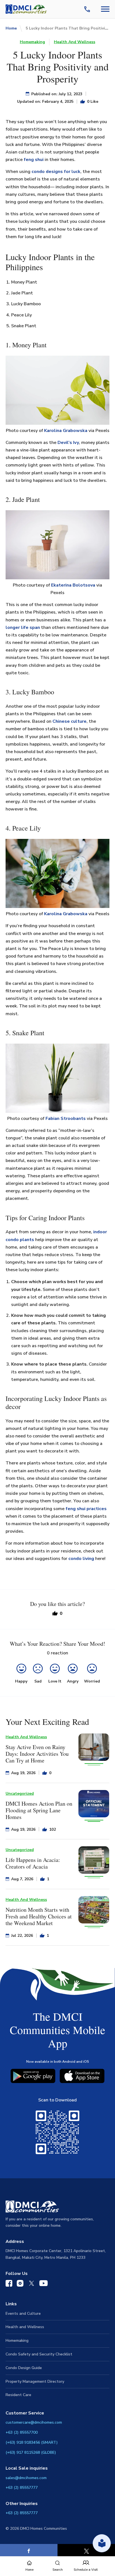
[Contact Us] (88, 9)
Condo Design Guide (24, 2368)
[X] (86, 2551)
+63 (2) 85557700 (22, 2432)
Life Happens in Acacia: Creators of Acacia (33, 1863)
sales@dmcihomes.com (26, 2478)
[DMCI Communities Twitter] (31, 2284)
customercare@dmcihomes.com (34, 2422)
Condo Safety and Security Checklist (39, 2354)
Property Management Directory (35, 2381)
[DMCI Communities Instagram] (20, 2285)
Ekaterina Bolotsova (73, 585)
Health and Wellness (25, 2327)
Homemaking (32, 42)
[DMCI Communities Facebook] (9, 2285)
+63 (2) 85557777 (22, 2488)
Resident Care (18, 2395)
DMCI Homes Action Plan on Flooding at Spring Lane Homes (39, 1810)
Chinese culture (70, 721)
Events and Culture (23, 2313)
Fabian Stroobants (66, 1119)
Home (11, 28)
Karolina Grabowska (66, 431)
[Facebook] (29, 2551)
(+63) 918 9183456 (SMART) (32, 2442)
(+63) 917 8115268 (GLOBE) (31, 2452)
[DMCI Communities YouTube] (44, 2284)
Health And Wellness (75, 42)
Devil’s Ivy (68, 443)
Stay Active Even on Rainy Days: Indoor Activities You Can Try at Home (37, 1754)
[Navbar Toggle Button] (105, 9)
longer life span (23, 627)
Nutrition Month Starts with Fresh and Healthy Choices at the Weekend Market (39, 1916)
